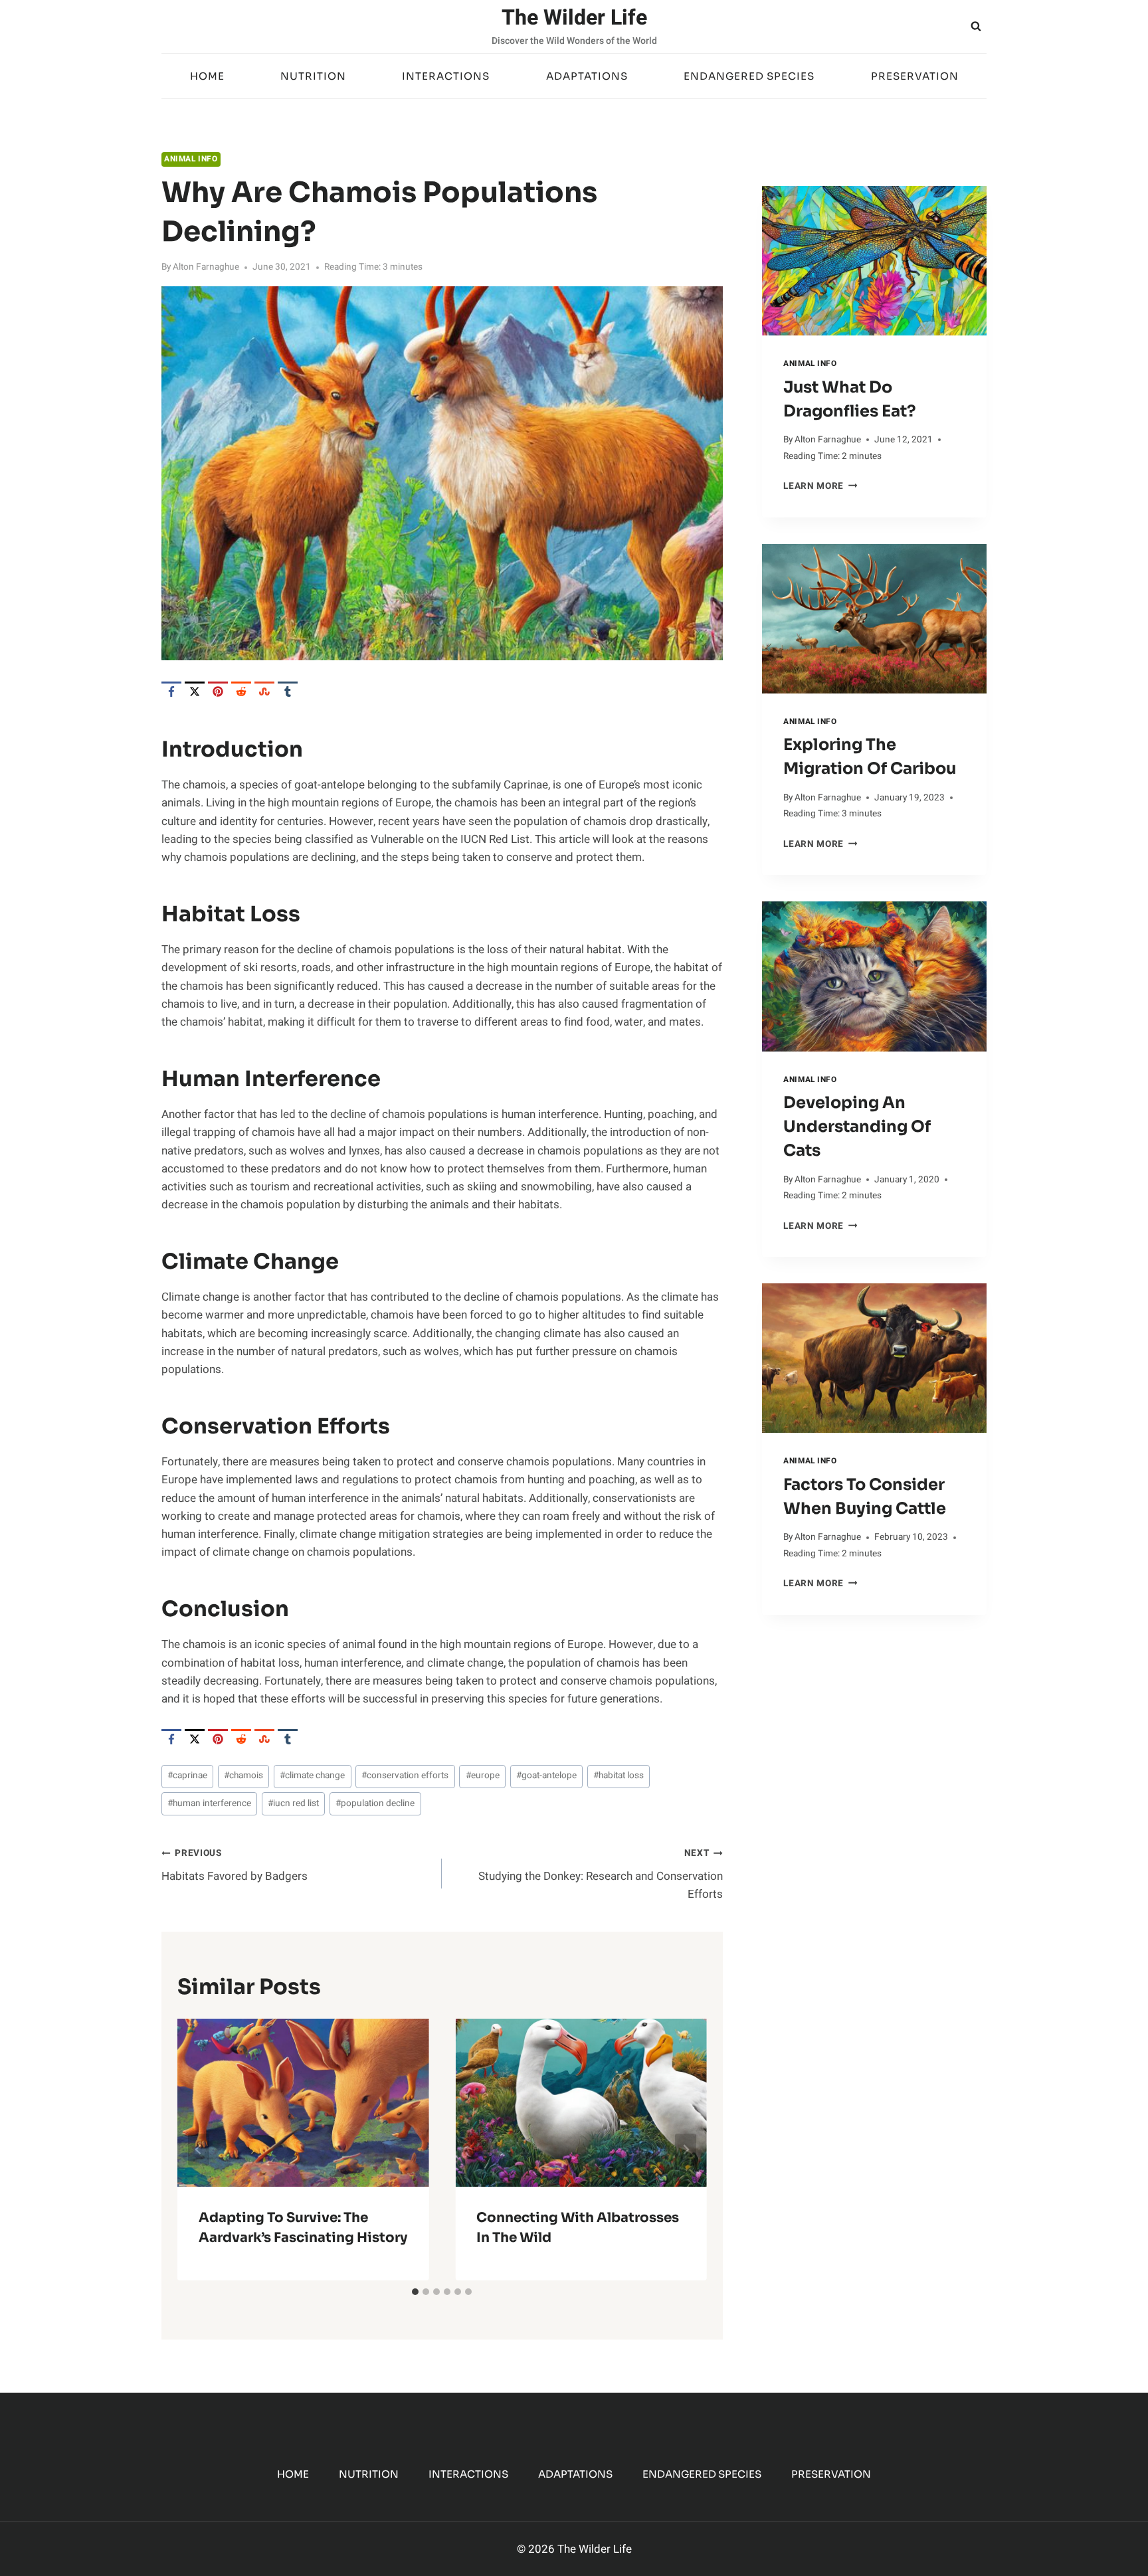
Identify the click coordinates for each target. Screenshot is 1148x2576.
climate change (312, 1776)
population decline (375, 1803)
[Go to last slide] (199, 2150)
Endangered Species (749, 76)
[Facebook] (171, 691)
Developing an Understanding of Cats (857, 1127)
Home (207, 76)
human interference (209, 1803)
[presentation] (874, 261)
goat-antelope (546, 1776)
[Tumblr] (288, 691)
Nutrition (313, 76)
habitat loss (619, 1776)
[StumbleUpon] (264, 691)
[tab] (415, 2292)
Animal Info (191, 159)
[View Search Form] (976, 27)
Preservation (915, 76)
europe (483, 1776)
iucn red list (293, 1803)
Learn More (820, 486)
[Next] (686, 2150)
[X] (195, 691)
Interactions (446, 76)
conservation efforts (405, 1776)
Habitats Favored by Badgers (235, 1866)
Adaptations (587, 76)
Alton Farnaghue (206, 267)
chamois (243, 1776)
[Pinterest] (218, 691)
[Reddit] (241, 691)
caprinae (187, 1776)
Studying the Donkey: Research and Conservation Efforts (600, 1875)
